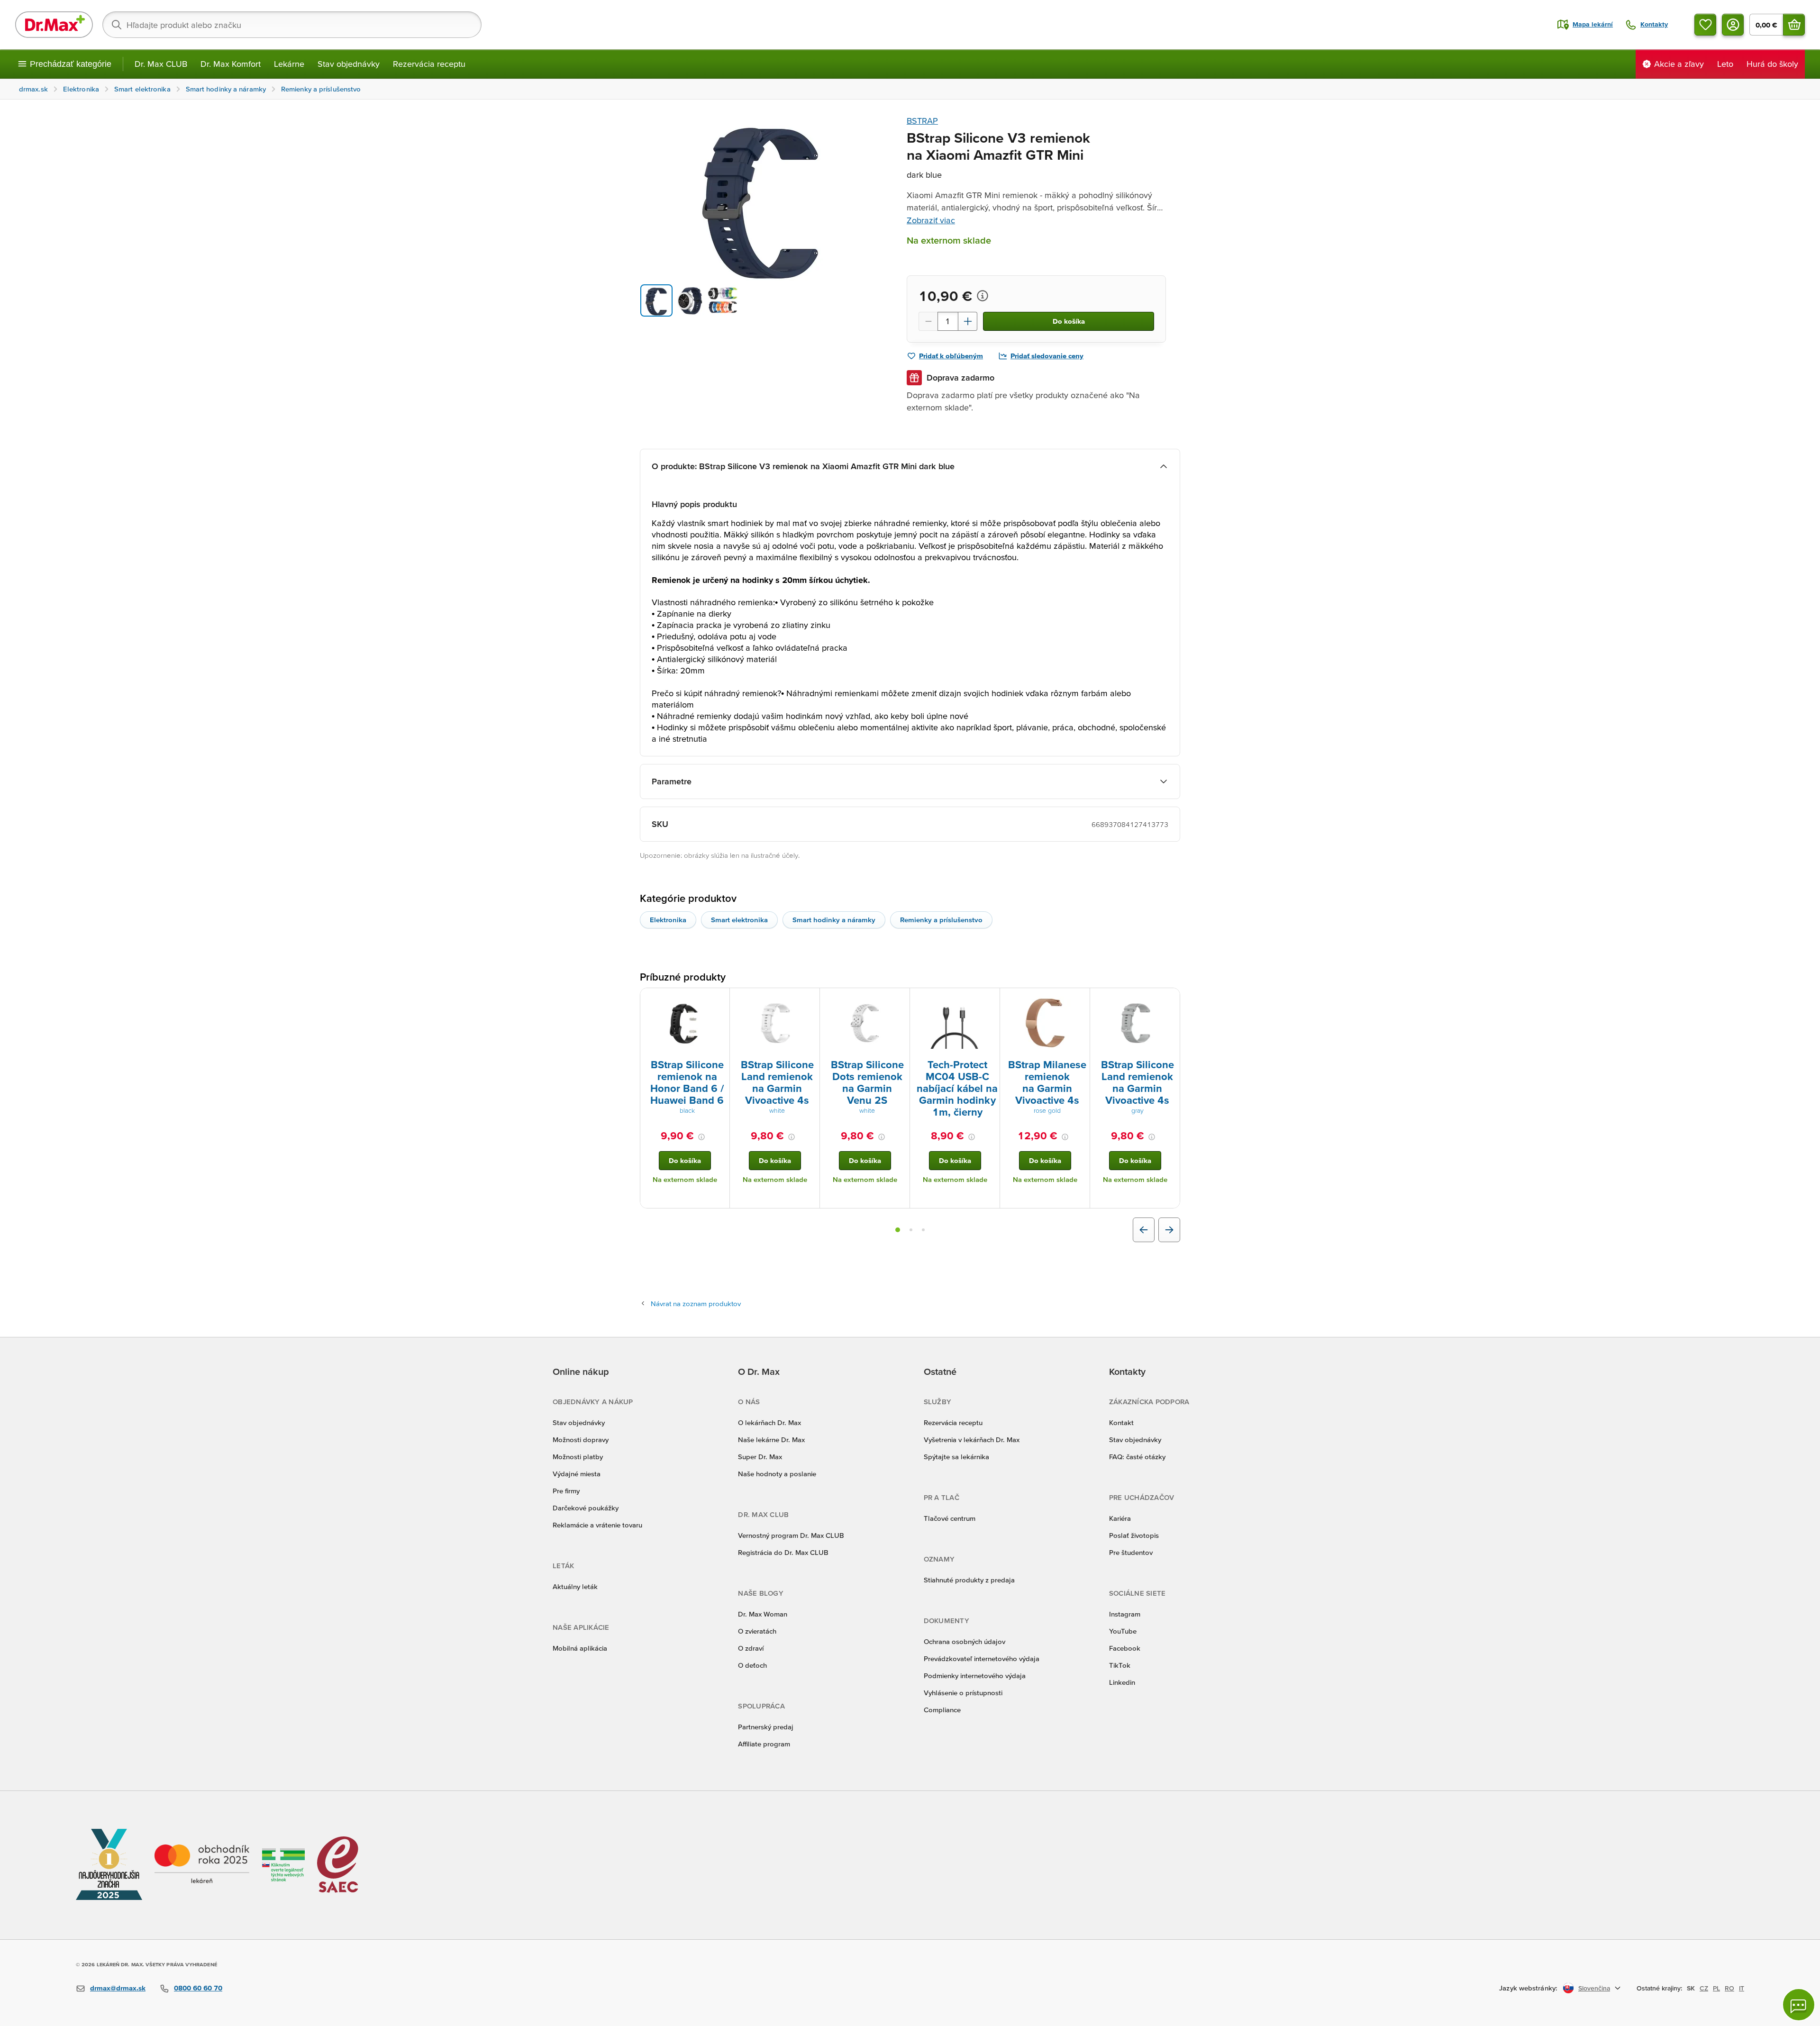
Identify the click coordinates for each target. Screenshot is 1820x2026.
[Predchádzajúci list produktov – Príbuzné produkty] (1144, 1230)
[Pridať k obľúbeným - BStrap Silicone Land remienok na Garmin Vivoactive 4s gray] (1169, 999)
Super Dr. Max (760, 1457)
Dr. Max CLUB (161, 64)
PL (1716, 1988)
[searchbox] (292, 25)
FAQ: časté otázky (1137, 1457)
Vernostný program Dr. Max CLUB (791, 1535)
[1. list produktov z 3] (898, 1230)
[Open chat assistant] (1799, 2005)
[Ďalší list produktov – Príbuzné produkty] (1169, 1230)
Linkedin (1122, 1682)
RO (1729, 1988)
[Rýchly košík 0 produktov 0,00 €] (1794, 25)
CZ (1704, 1988)
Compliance (942, 1710)
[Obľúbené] (1705, 25)
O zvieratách (757, 1631)
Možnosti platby (578, 1457)
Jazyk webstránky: (1528, 1988)
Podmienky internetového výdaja (975, 1676)
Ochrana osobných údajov (965, 1641)
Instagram (1125, 1614)
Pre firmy (566, 1491)
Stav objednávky (349, 64)
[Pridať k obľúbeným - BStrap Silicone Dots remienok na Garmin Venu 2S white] (899, 999)
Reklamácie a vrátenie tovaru (597, 1525)
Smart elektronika (739, 920)
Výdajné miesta (577, 1474)
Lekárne (289, 64)
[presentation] (685, 1023)
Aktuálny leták (575, 1586)
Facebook (1125, 1648)
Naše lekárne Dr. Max (771, 1440)
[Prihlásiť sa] (1733, 25)
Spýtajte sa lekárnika (956, 1457)
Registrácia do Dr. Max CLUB (783, 1552)
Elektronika (668, 920)
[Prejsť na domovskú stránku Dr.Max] (54, 25)
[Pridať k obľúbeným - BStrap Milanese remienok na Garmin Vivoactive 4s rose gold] (1079, 999)
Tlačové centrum (950, 1518)
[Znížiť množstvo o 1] (928, 321)
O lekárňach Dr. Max (769, 1422)
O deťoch (752, 1665)
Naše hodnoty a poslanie (777, 1474)
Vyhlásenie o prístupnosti (963, 1693)
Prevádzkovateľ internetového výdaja (982, 1658)
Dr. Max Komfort (231, 64)
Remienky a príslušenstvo (941, 920)
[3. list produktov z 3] (923, 1230)
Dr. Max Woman (763, 1614)
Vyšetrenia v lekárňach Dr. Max (972, 1440)
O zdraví (751, 1648)
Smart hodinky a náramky (834, 920)
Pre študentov (1131, 1552)
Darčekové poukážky (586, 1508)
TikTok (1120, 1665)
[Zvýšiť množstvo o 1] (968, 321)
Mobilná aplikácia (580, 1648)
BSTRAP (922, 121)
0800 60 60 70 (198, 1988)
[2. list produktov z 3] (911, 1230)
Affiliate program (764, 1744)
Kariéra (1120, 1518)
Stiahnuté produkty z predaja (969, 1580)
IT (1742, 1988)
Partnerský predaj (766, 1727)
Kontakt (1121, 1422)
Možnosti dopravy (581, 1440)
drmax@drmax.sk (118, 1988)
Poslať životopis (1134, 1535)
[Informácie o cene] (983, 296)
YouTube (1123, 1631)
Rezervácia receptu (429, 64)
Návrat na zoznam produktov (696, 1304)
